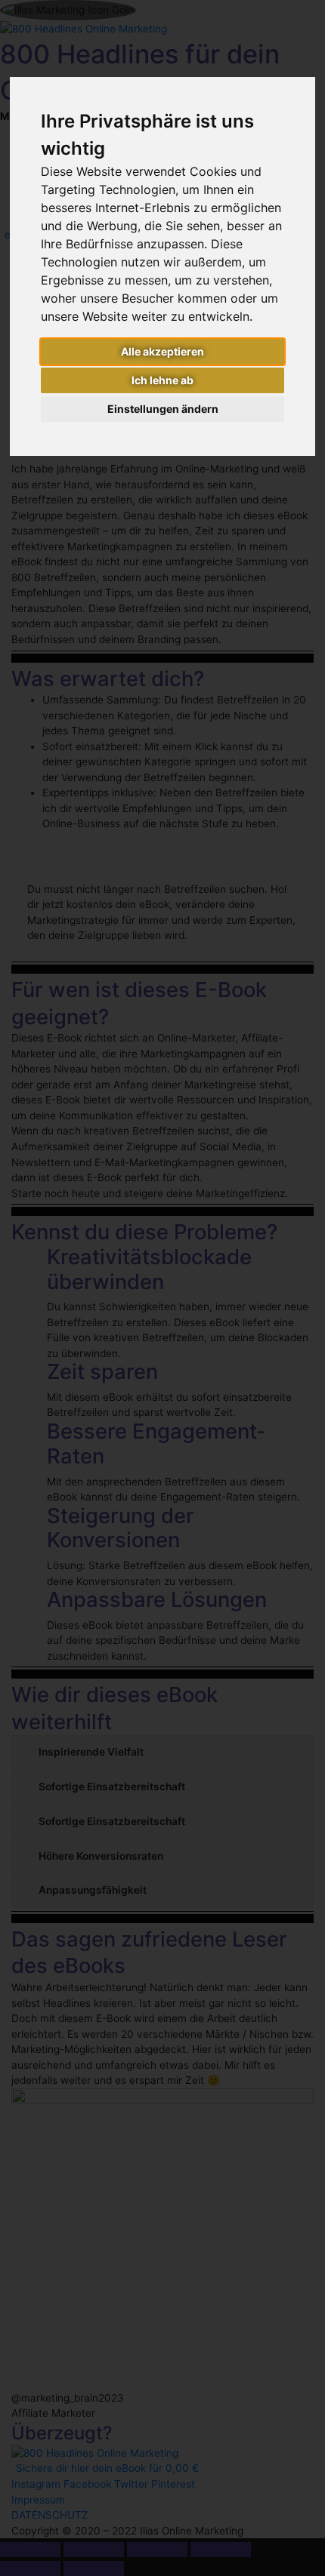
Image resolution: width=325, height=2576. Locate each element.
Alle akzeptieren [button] (162, 351)
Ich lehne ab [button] (162, 380)
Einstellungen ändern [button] (163, 409)
